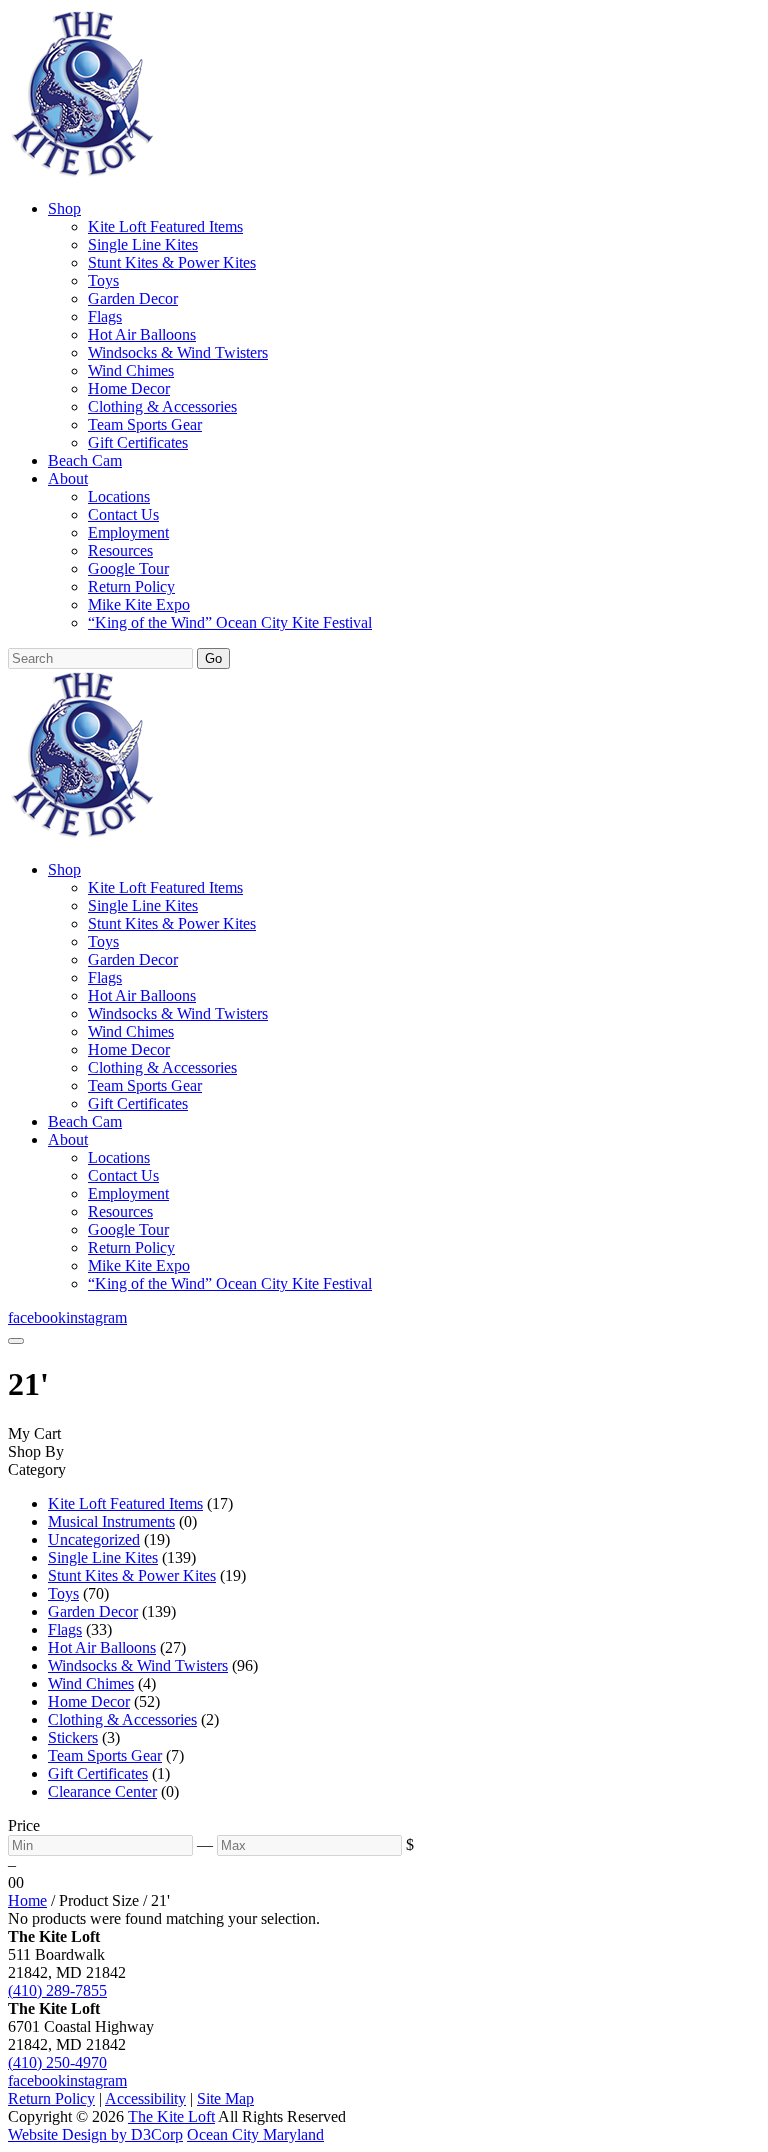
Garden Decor (133, 298)
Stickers (73, 1737)
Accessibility (145, 2098)
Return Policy (131, 586)
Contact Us (123, 514)
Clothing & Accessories (162, 406)
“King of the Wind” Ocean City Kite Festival (230, 622)
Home (27, 1900)
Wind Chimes (131, 370)
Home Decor (129, 388)
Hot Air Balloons (142, 334)
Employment (128, 532)
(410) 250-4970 (57, 2062)
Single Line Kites (143, 244)
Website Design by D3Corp (95, 2134)
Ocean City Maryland (255, 2134)
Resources (120, 550)
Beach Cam (85, 460)
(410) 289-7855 (57, 1990)
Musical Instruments (111, 1521)
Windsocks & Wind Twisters (178, 352)
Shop (64, 208)
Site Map (225, 2098)
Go (213, 658)
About (68, 478)
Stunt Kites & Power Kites (172, 262)
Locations (119, 496)
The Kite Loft (171, 2116)
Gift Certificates (138, 442)
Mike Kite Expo (139, 604)
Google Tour (128, 568)
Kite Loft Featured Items (165, 226)
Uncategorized (94, 1539)
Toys (103, 280)
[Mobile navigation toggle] (16, 1341)
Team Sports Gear (145, 424)
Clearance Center (102, 1791)
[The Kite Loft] (82, 174)
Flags (105, 316)
